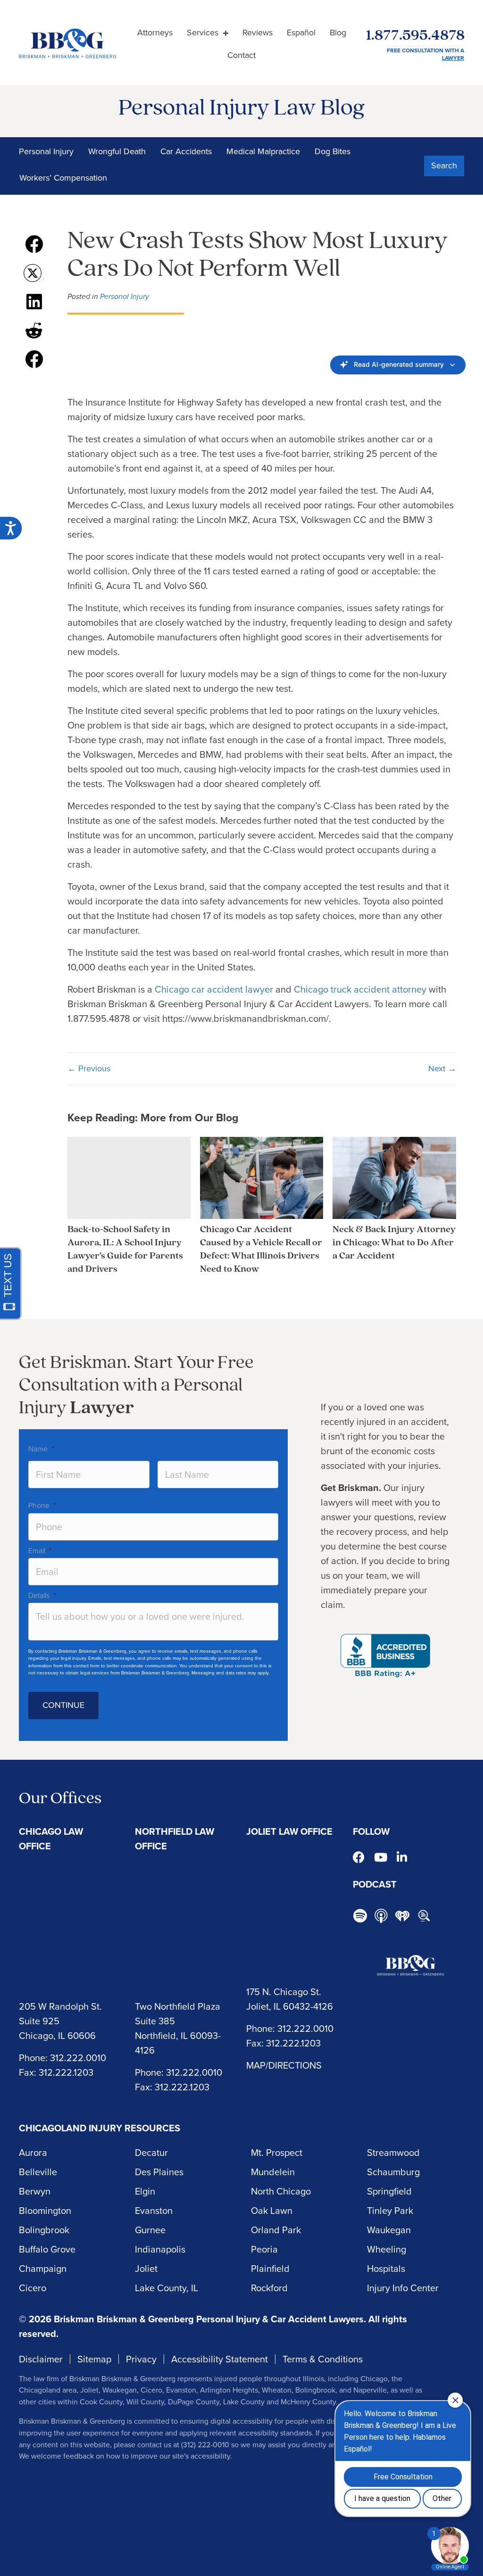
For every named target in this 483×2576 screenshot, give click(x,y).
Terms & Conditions (323, 2359)
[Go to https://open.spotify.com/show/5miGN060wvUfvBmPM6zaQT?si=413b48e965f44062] (360, 1917)
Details (42, 1595)
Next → (442, 1069)
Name (41, 1449)
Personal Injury (46, 151)
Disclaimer (41, 2359)
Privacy (141, 2359)
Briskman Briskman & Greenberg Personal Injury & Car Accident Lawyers (209, 2319)
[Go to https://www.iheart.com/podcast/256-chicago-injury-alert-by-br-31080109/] (402, 1916)
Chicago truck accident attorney (360, 989)
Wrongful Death (117, 151)
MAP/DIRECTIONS (284, 2065)
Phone (42, 1505)
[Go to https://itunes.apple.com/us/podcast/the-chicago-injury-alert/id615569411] (381, 1916)
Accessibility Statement (220, 2359)
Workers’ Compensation (63, 178)
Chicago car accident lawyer (214, 989)
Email (40, 1551)
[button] (444, 166)
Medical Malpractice (263, 151)
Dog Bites (333, 151)
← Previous (89, 1069)
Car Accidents (186, 151)
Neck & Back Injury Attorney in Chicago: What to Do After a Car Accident (394, 1243)
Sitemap (94, 2359)
